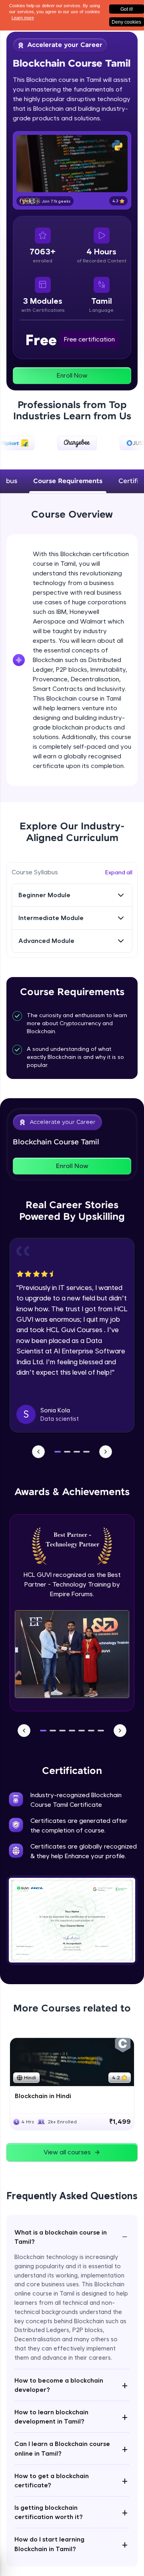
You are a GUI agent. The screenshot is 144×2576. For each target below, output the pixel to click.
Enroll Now (72, 375)
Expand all (119, 872)
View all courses (67, 2152)
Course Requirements (68, 481)
